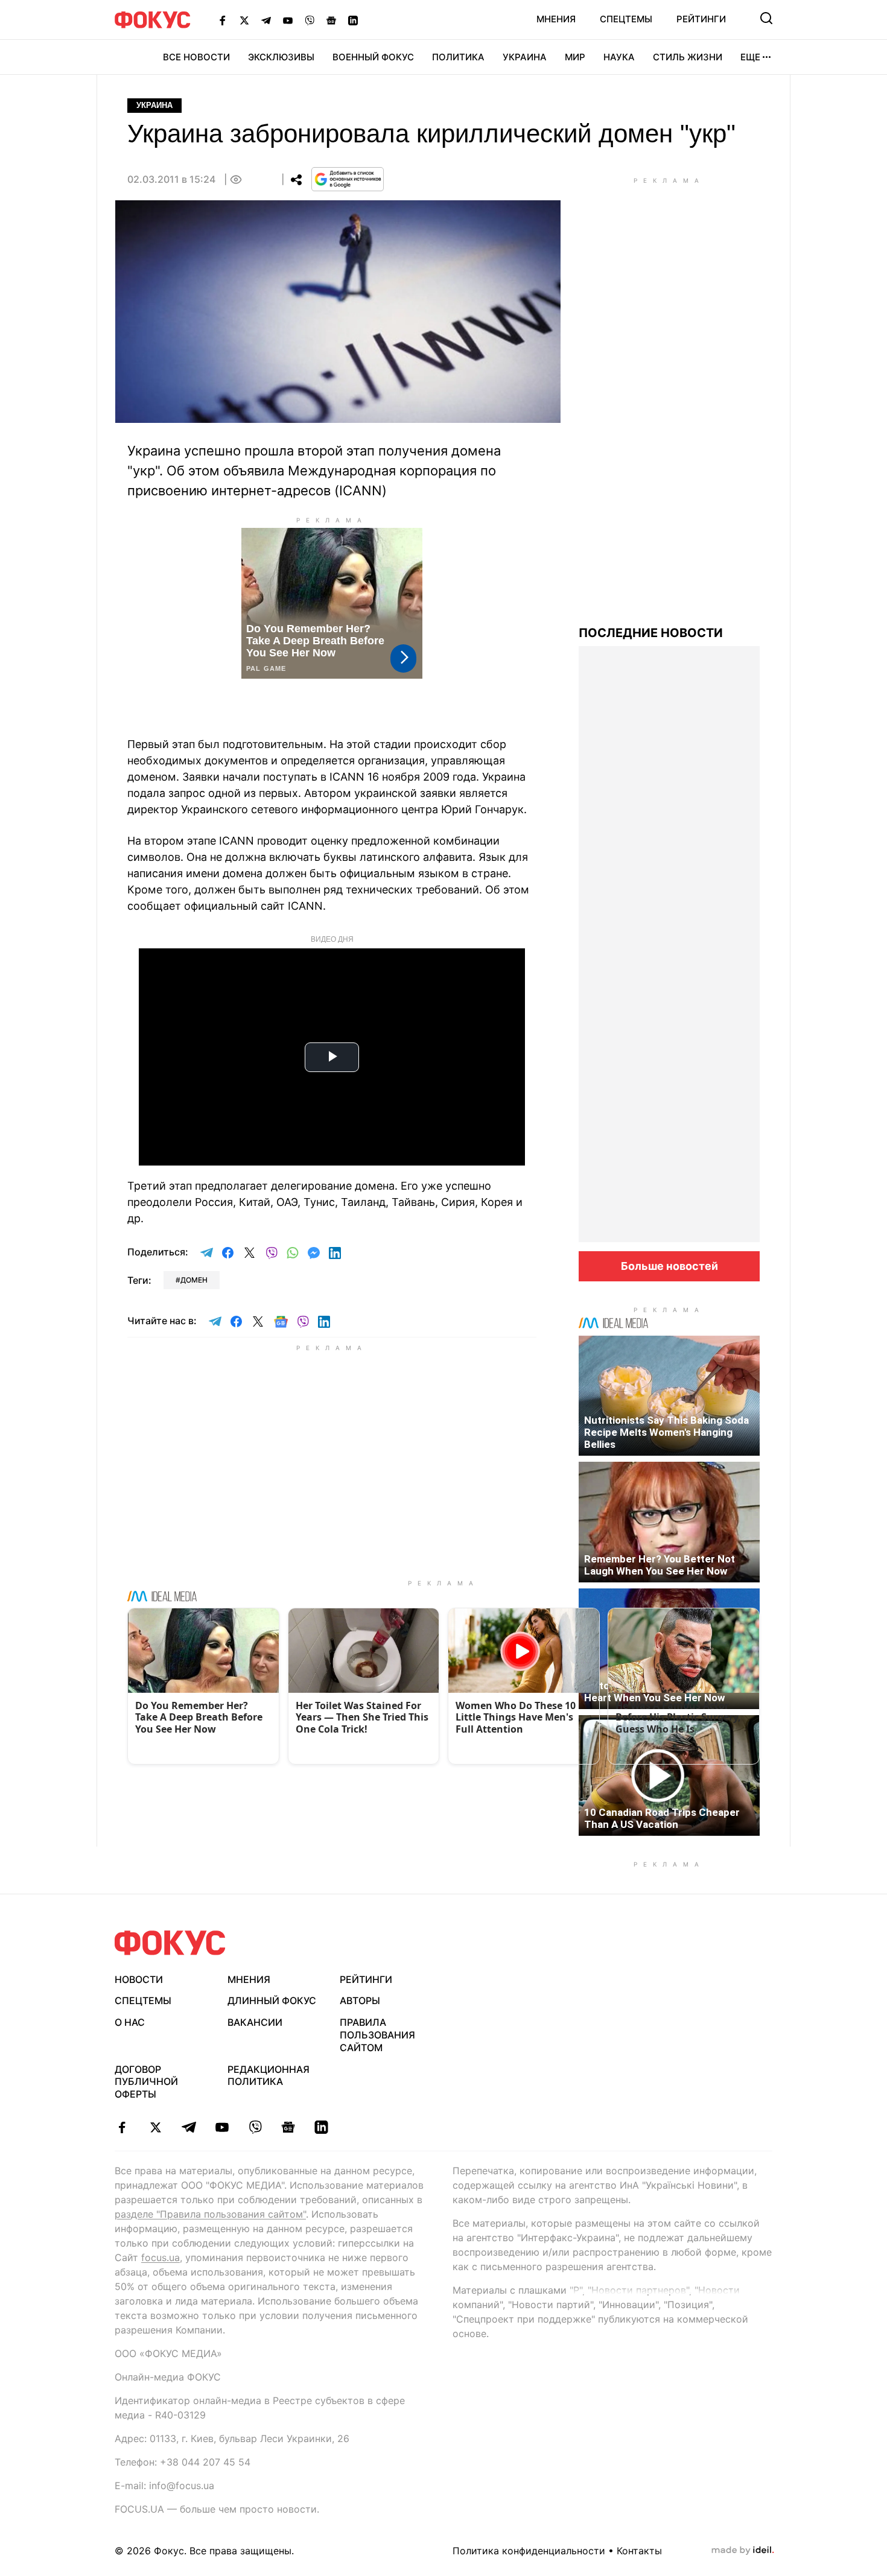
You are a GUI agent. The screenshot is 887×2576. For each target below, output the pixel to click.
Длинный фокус (272, 2000)
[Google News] (331, 20)
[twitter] (155, 2127)
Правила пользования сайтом (377, 2035)
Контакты (639, 2551)
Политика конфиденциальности (529, 2551)
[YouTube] (288, 20)
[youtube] (222, 2127)
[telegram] (189, 2127)
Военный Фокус (373, 57)
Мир (575, 57)
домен (194, 1280)
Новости (139, 1979)
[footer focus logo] (170, 1943)
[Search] (766, 18)
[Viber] (310, 20)
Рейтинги (701, 19)
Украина (525, 57)
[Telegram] (266, 20)
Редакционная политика (269, 2076)
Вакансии (255, 2022)
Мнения (556, 19)
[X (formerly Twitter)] (244, 20)
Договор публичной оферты (146, 2082)
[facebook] (122, 2127)
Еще (750, 57)
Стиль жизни (688, 57)
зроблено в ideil (743, 2551)
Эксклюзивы (281, 57)
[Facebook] (223, 20)
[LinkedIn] (353, 20)
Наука (619, 57)
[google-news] (288, 2127)
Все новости (196, 57)
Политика (458, 57)
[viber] (255, 2127)
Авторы (360, 2000)
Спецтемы (626, 19)
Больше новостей (669, 1266)
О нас (130, 2022)
